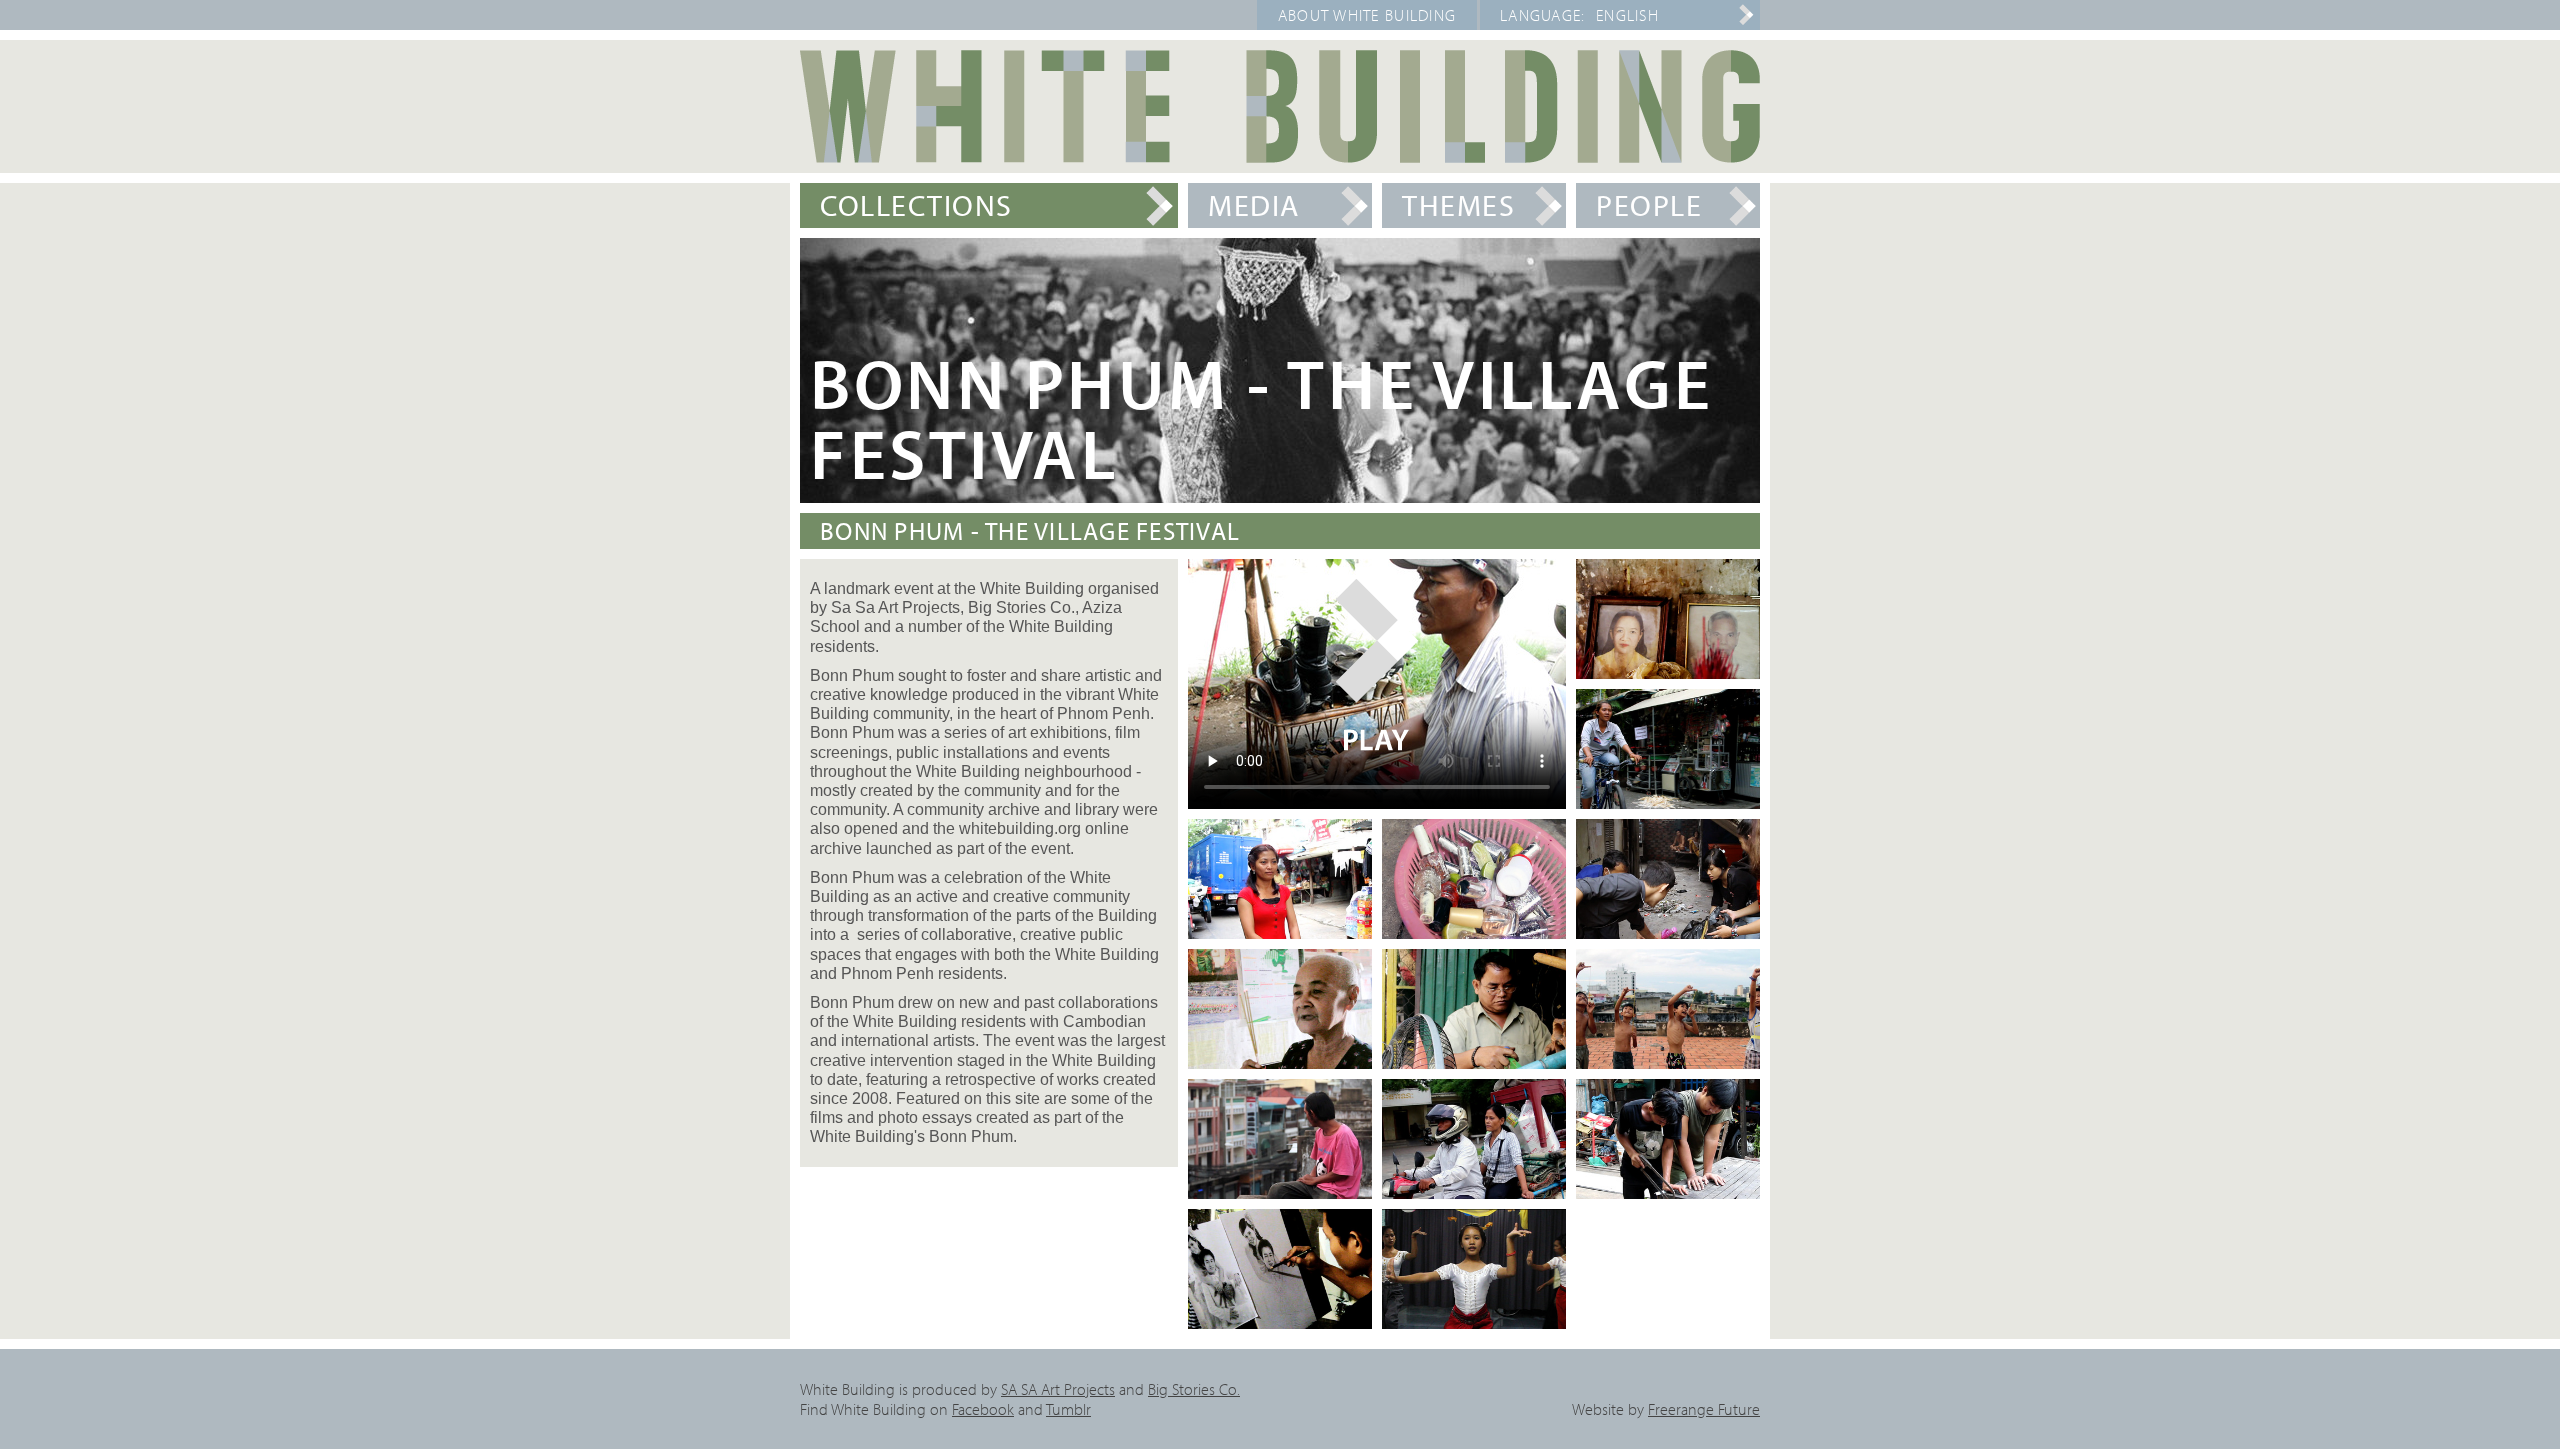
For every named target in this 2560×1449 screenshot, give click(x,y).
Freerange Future (1704, 1409)
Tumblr (1068, 1409)
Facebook (983, 1409)
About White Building (1367, 15)
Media (1254, 205)
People (1649, 205)
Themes (1458, 205)
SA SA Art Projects (1058, 1389)
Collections (916, 205)
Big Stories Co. (1194, 1389)
